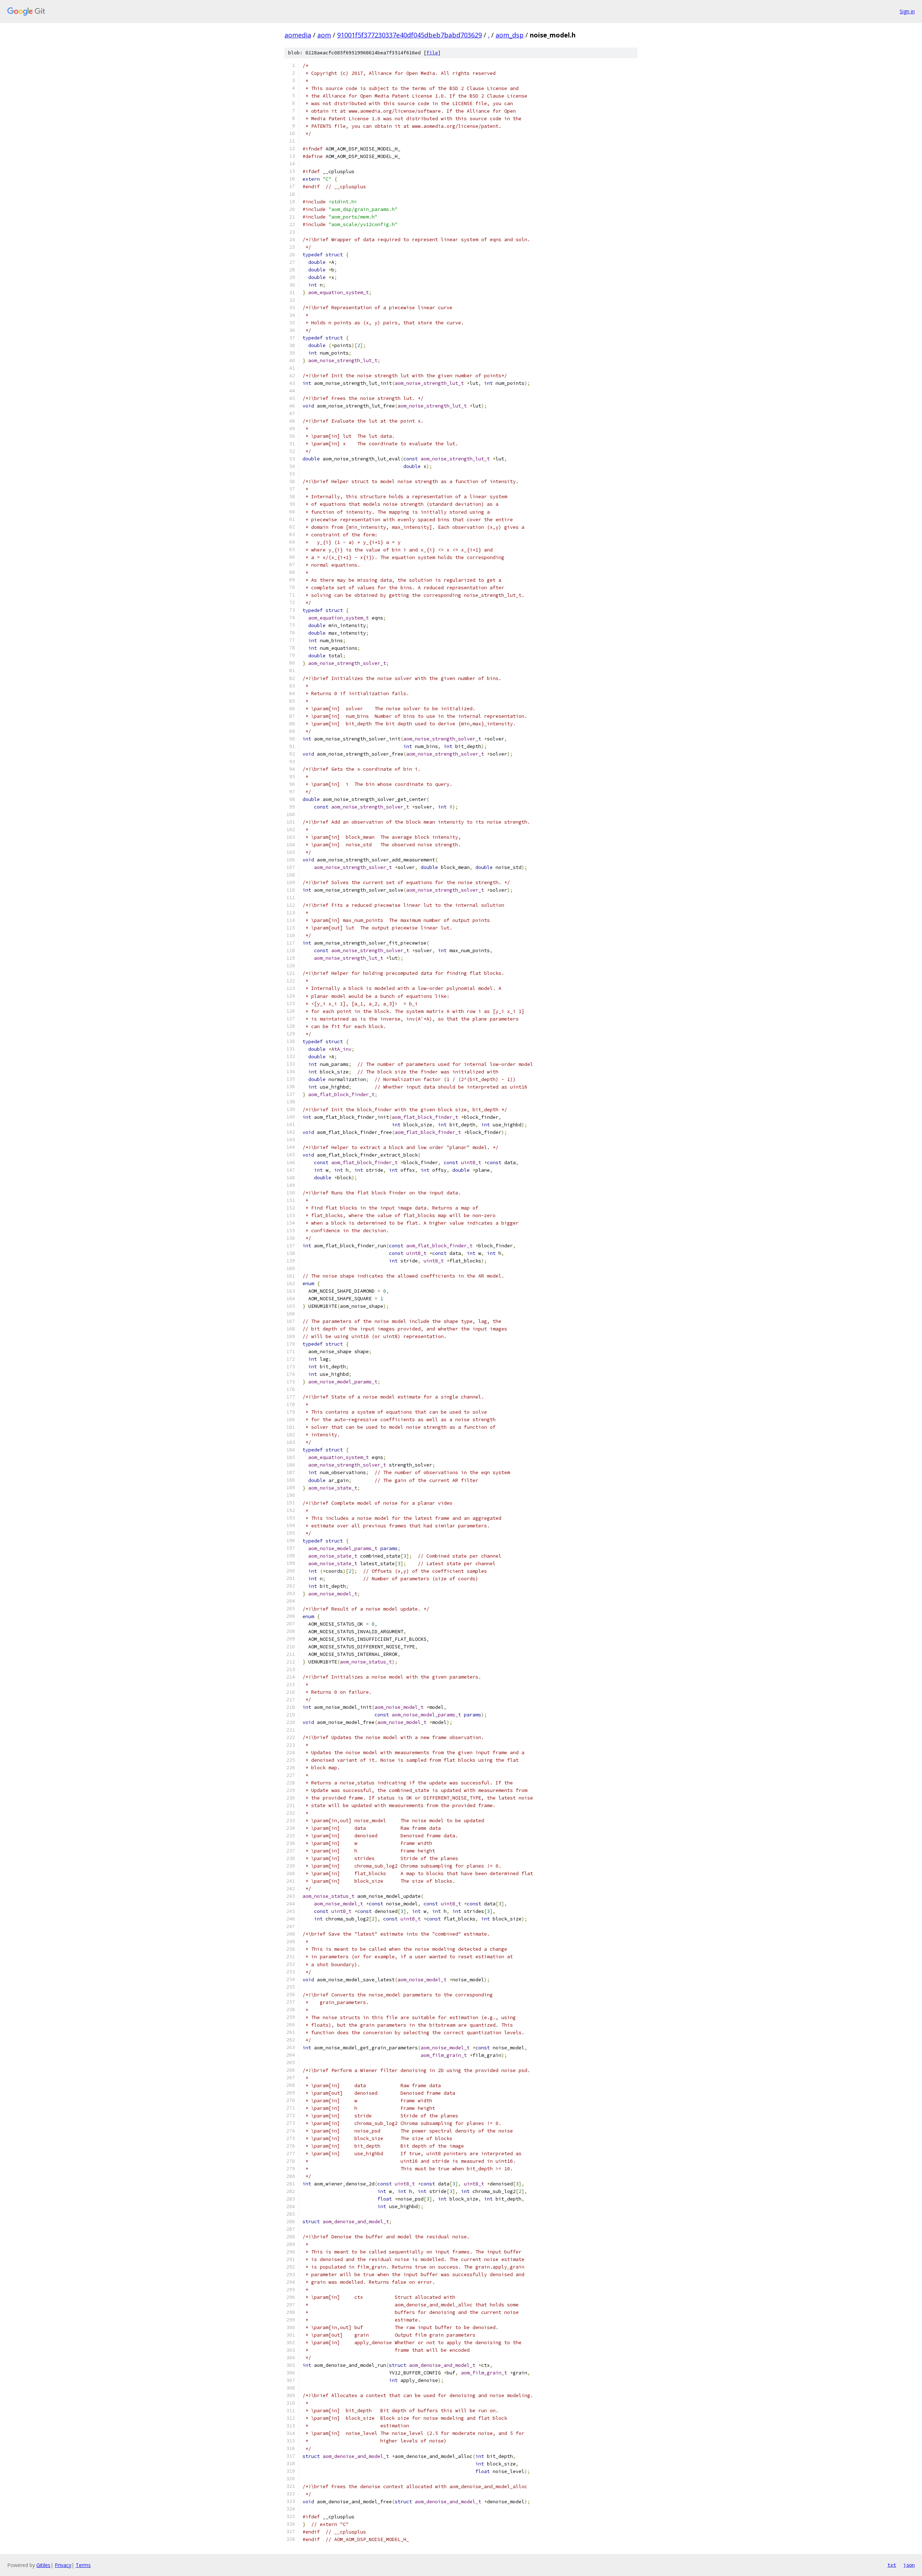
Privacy (63, 2565)
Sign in (907, 11)
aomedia (298, 35)
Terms (83, 2565)
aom (324, 35)
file (432, 53)
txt (892, 2565)
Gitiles (43, 2565)
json (909, 2565)
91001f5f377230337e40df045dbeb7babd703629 (409, 35)
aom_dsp (510, 35)
